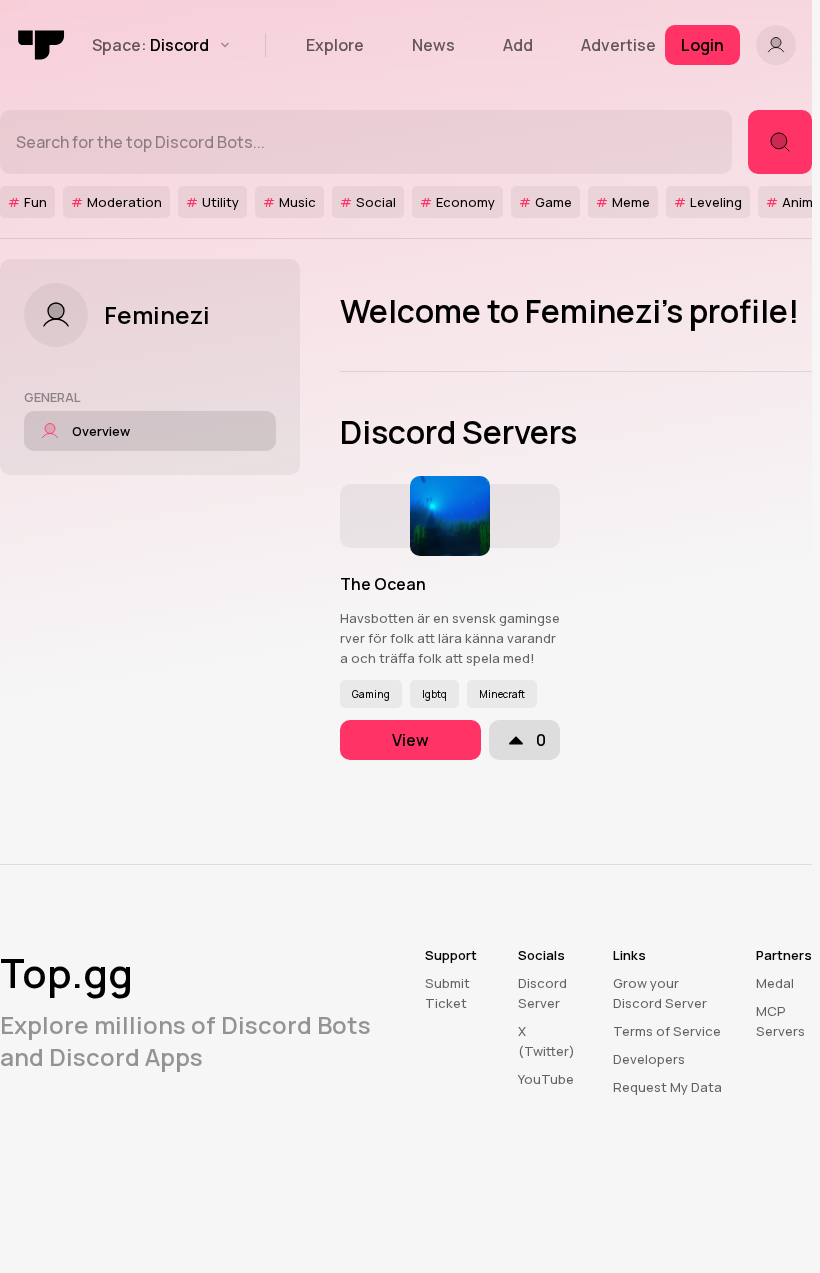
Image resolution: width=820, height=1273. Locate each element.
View (410, 740)
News (433, 45)
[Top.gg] (42, 45)
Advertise (618, 45)
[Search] (780, 142)
